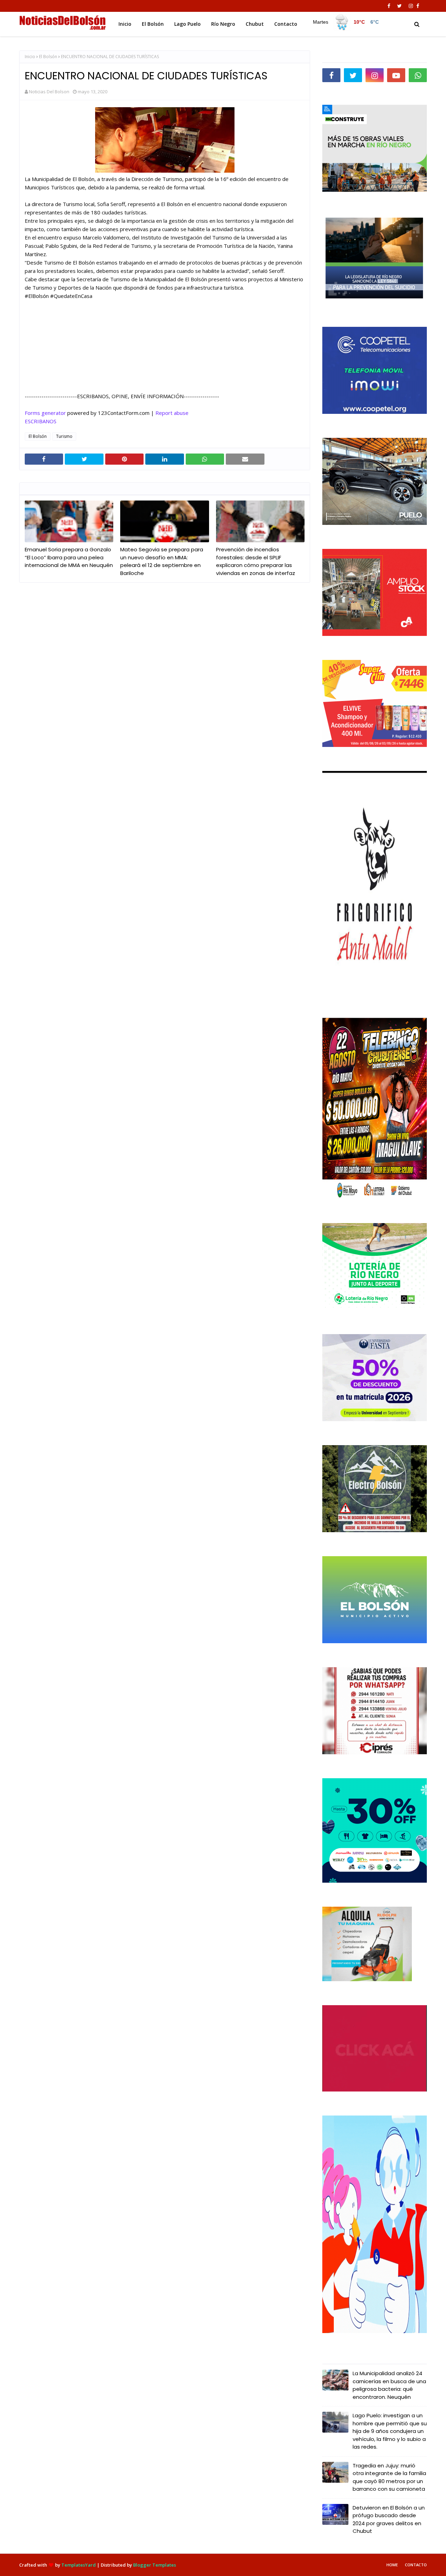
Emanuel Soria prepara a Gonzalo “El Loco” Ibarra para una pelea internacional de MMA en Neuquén (69, 557)
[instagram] (411, 6)
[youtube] (396, 75)
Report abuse (172, 413)
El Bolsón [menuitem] (153, 24)
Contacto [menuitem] (286, 24)
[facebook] (389, 6)
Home (392, 2565)
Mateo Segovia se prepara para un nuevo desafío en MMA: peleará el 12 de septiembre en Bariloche (162, 561)
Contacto (416, 2565)
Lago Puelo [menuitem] (187, 24)
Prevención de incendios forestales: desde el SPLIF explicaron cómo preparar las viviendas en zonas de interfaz (256, 561)
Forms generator (45, 413)
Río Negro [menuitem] (223, 24)
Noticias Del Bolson (49, 92)
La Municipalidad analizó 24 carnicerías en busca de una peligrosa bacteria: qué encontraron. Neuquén (389, 2385)
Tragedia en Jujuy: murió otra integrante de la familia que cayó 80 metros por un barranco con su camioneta (389, 2477)
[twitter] (399, 6)
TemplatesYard (79, 2565)
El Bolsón (48, 57)
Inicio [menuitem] (125, 24)
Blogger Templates (155, 2565)
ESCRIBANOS (41, 421)
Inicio (30, 57)
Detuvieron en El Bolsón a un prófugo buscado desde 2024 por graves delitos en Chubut (389, 2519)
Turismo (64, 436)
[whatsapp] (418, 75)
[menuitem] (345, 22)
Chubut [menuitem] (255, 24)
